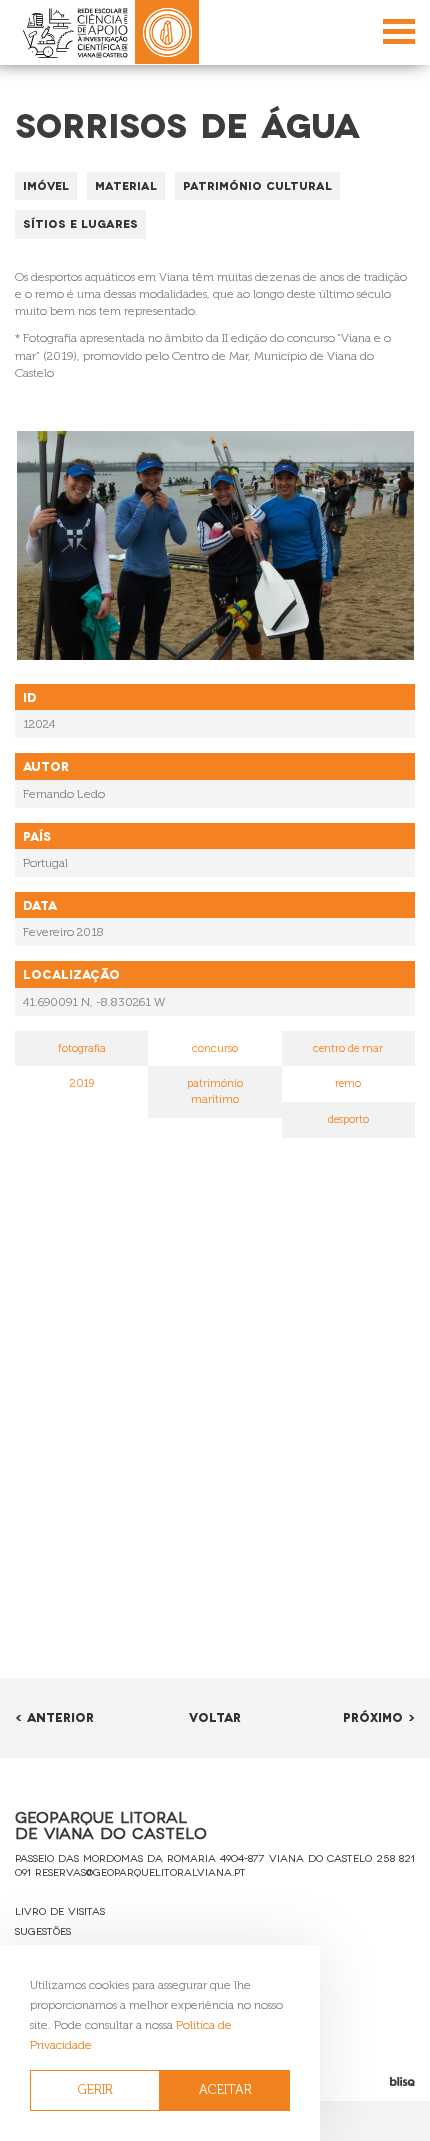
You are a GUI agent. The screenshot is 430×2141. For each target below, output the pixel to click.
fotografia (82, 1048)
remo (348, 1083)
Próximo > (379, 1716)
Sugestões (43, 1930)
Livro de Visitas (60, 1910)
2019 (82, 1083)
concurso (215, 1048)
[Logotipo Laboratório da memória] (167, 32)
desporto (348, 1119)
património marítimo (215, 1091)
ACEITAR (225, 2089)
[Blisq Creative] (358, 2081)
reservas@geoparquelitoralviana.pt (140, 1871)
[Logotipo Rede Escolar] (75, 32)
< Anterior (54, 1716)
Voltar (215, 1716)
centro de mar (348, 1048)
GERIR (95, 2089)
